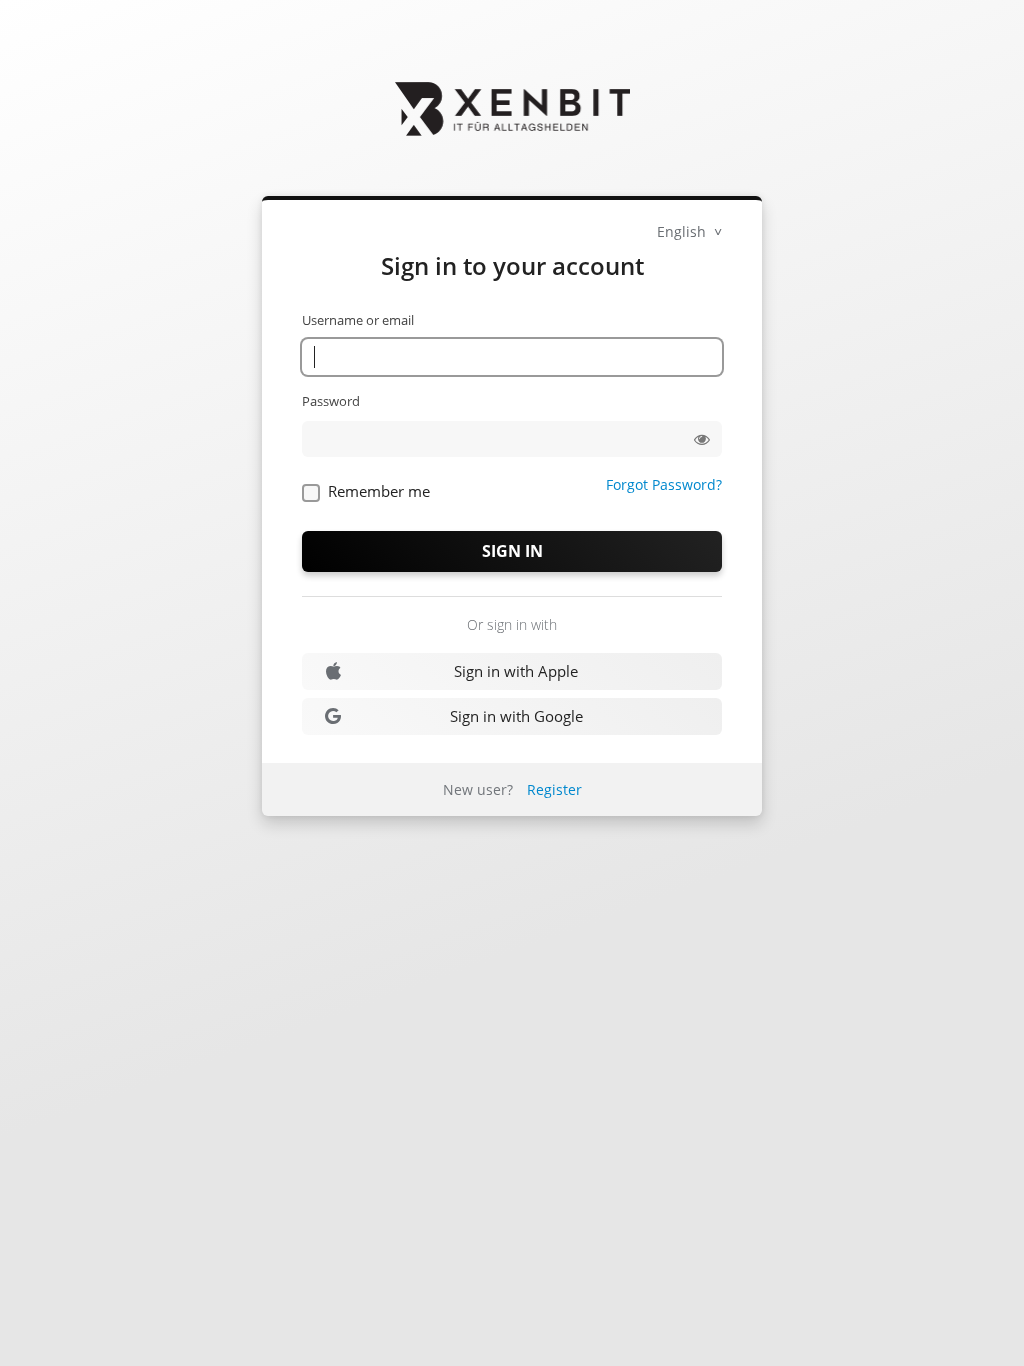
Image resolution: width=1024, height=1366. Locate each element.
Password (331, 401)
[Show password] (702, 439)
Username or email (358, 320)
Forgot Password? (664, 484)
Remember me (379, 491)
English (683, 231)
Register (554, 789)
